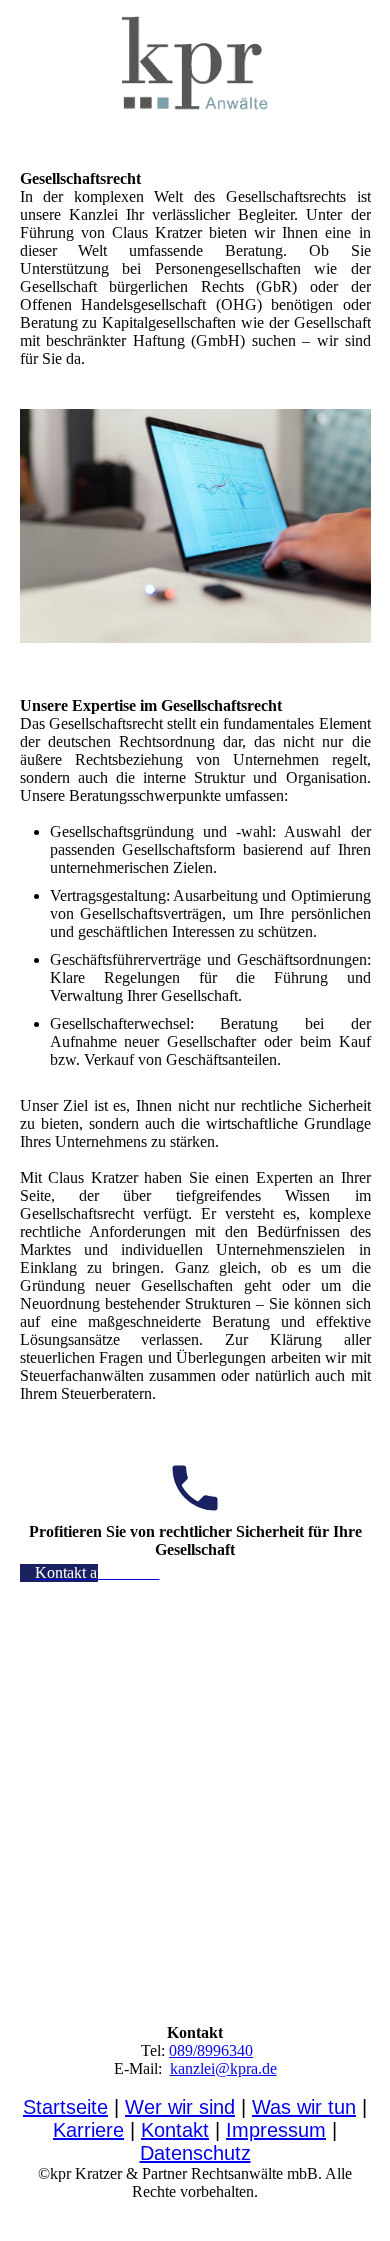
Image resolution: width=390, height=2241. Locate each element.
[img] (195, 65)
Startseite (65, 2107)
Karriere (88, 2130)
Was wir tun (304, 2107)
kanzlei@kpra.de (223, 2068)
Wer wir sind (180, 2107)
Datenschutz (195, 2153)
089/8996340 (211, 2050)
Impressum (276, 2130)
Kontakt (175, 2130)
